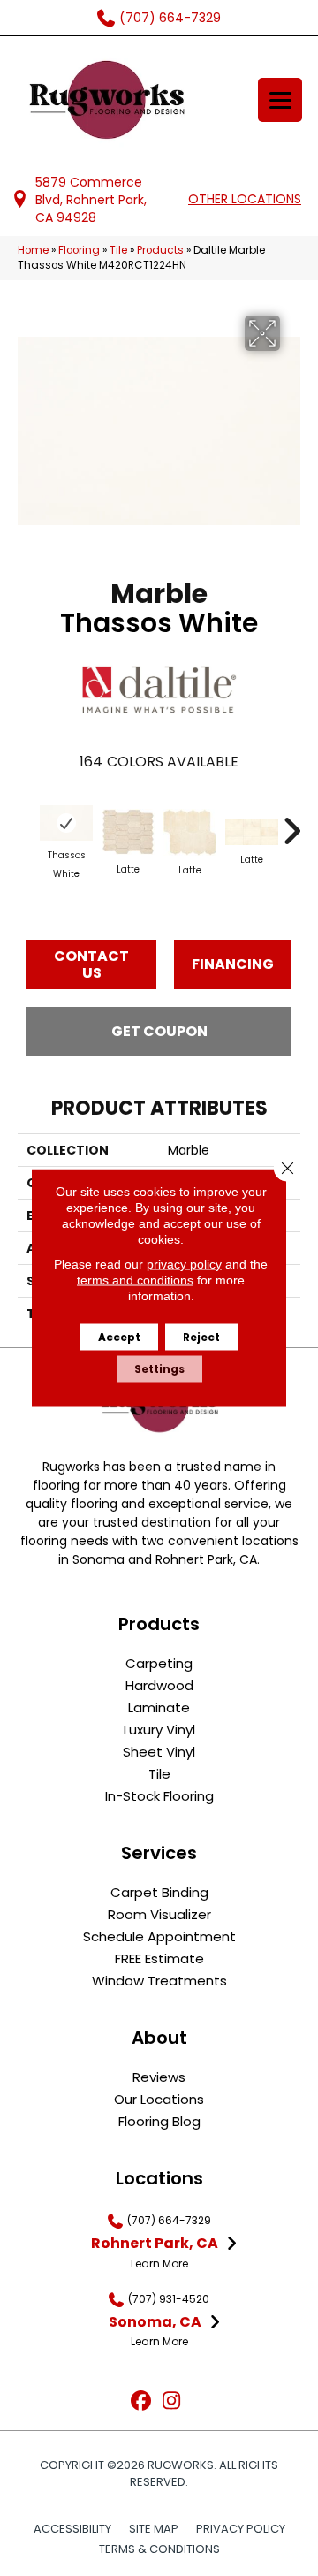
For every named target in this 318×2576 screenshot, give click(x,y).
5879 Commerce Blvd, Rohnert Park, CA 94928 (91, 200)
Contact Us (91, 964)
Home (33, 250)
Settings (159, 1369)
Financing (233, 964)
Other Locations (245, 199)
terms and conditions (135, 1280)
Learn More (159, 2264)
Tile (118, 250)
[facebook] (141, 2401)
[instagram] (172, 2401)
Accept (119, 1337)
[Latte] (128, 832)
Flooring (79, 250)
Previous (26, 822)
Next (291, 822)
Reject (201, 1337)
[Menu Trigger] (280, 100)
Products (160, 250)
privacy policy (184, 1264)
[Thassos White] (66, 823)
